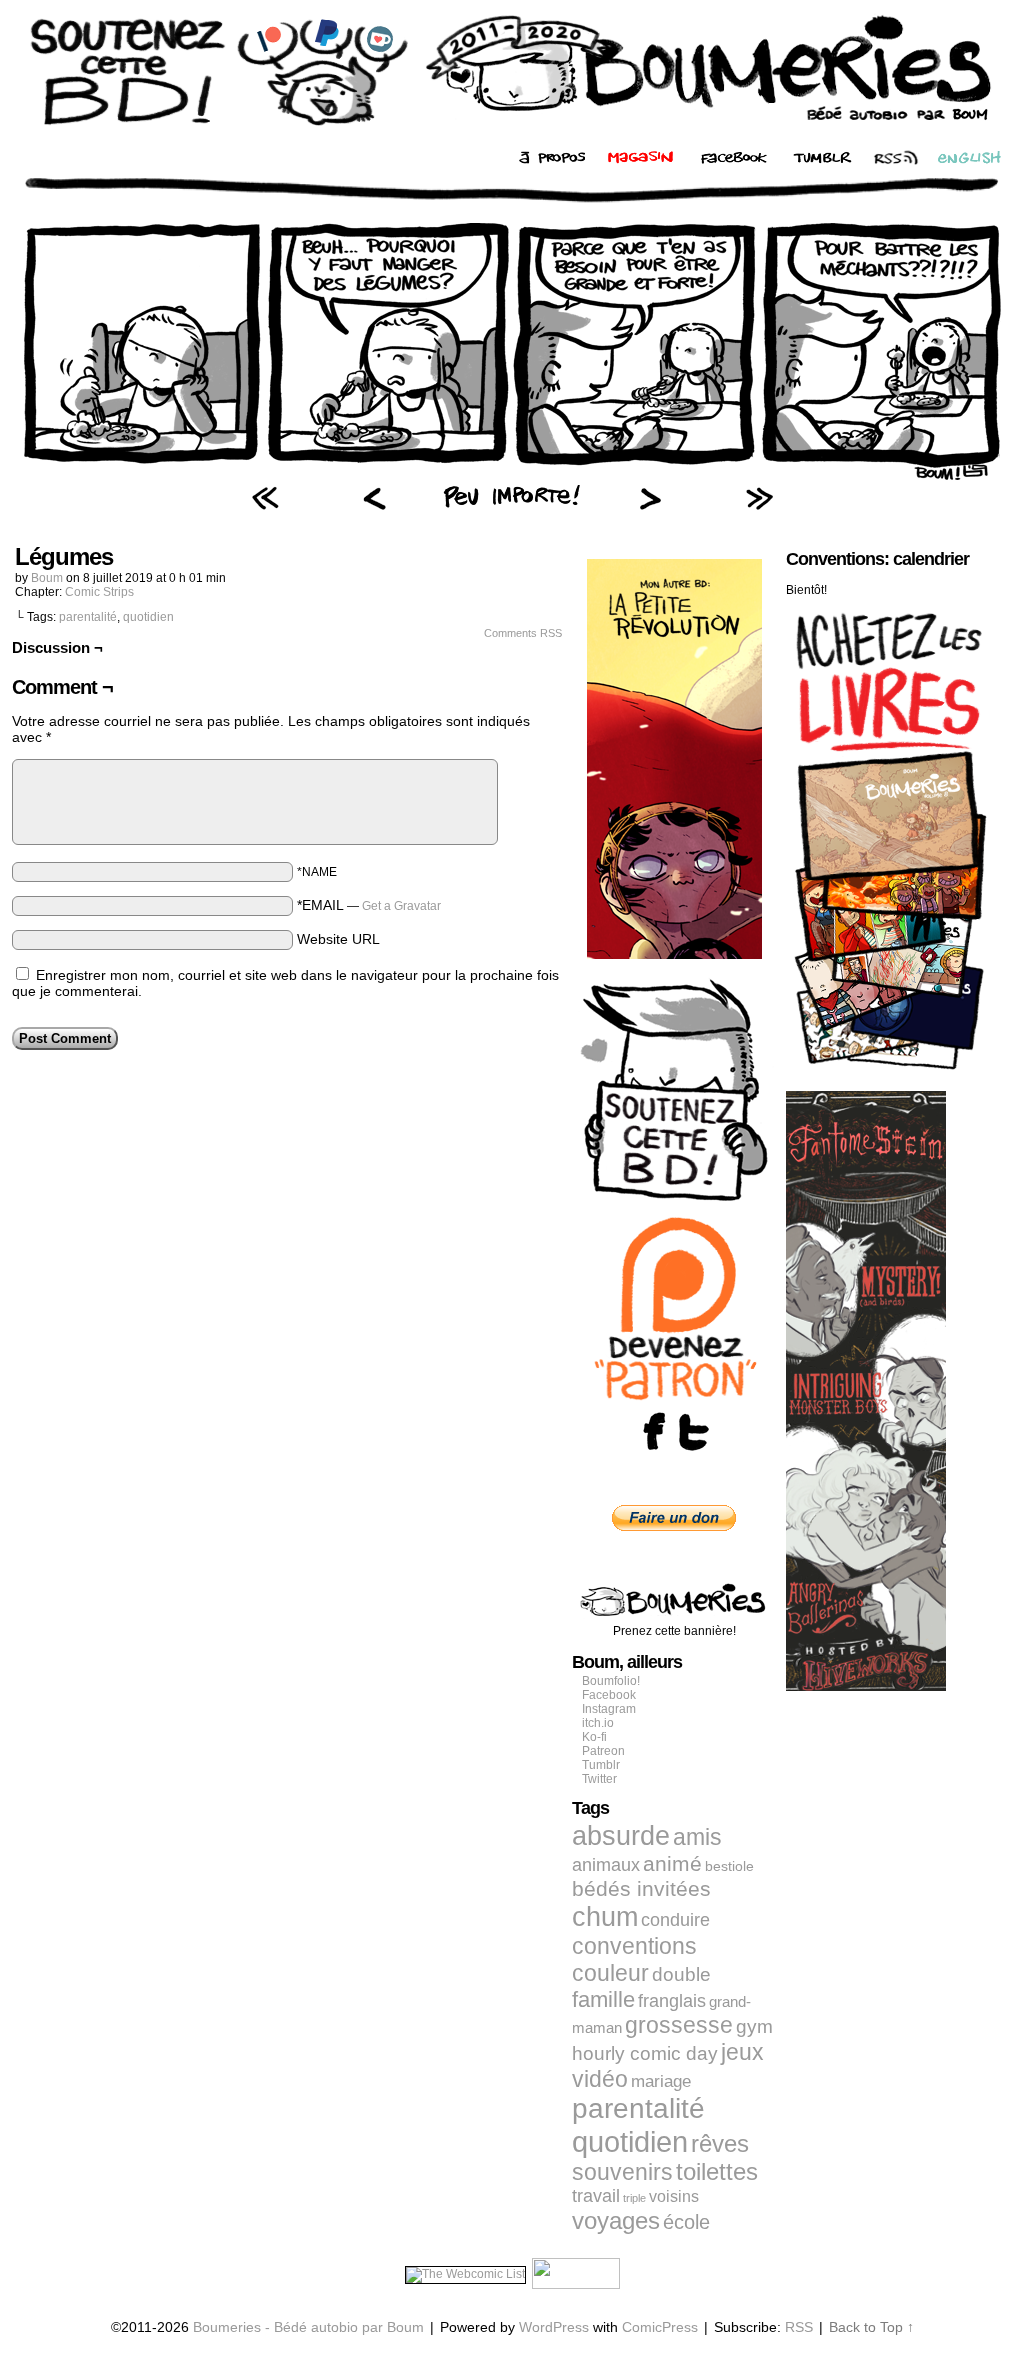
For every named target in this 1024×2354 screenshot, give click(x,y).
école (686, 2222)
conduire (675, 1920)
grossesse (679, 2025)
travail (596, 2196)
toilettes (717, 2172)
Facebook (609, 1695)
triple (634, 2198)
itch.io (598, 1723)
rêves (720, 2144)
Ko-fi (594, 1737)
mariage (661, 2081)
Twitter (599, 1779)
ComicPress (660, 2327)
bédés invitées (641, 1889)
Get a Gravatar (401, 906)
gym (754, 2026)
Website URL (338, 939)
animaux (606, 1865)
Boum (47, 578)
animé (672, 1864)
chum (605, 1917)
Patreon (603, 1751)
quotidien (148, 617)
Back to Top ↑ (871, 2327)
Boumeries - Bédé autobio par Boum (308, 2327)
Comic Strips (99, 592)
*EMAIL (369, 905)
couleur (610, 1973)
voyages (616, 2220)
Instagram (609, 1709)
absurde (621, 1835)
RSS (799, 2327)
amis (697, 1837)
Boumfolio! (611, 1681)
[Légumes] (512, 475)
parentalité (88, 617)
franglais (672, 2000)
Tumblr (601, 1765)
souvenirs (622, 2172)
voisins (674, 2196)
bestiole (729, 1866)
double (681, 1974)
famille (603, 1999)
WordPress (554, 2327)
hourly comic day (645, 2053)
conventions (634, 1946)
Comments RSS (523, 633)
